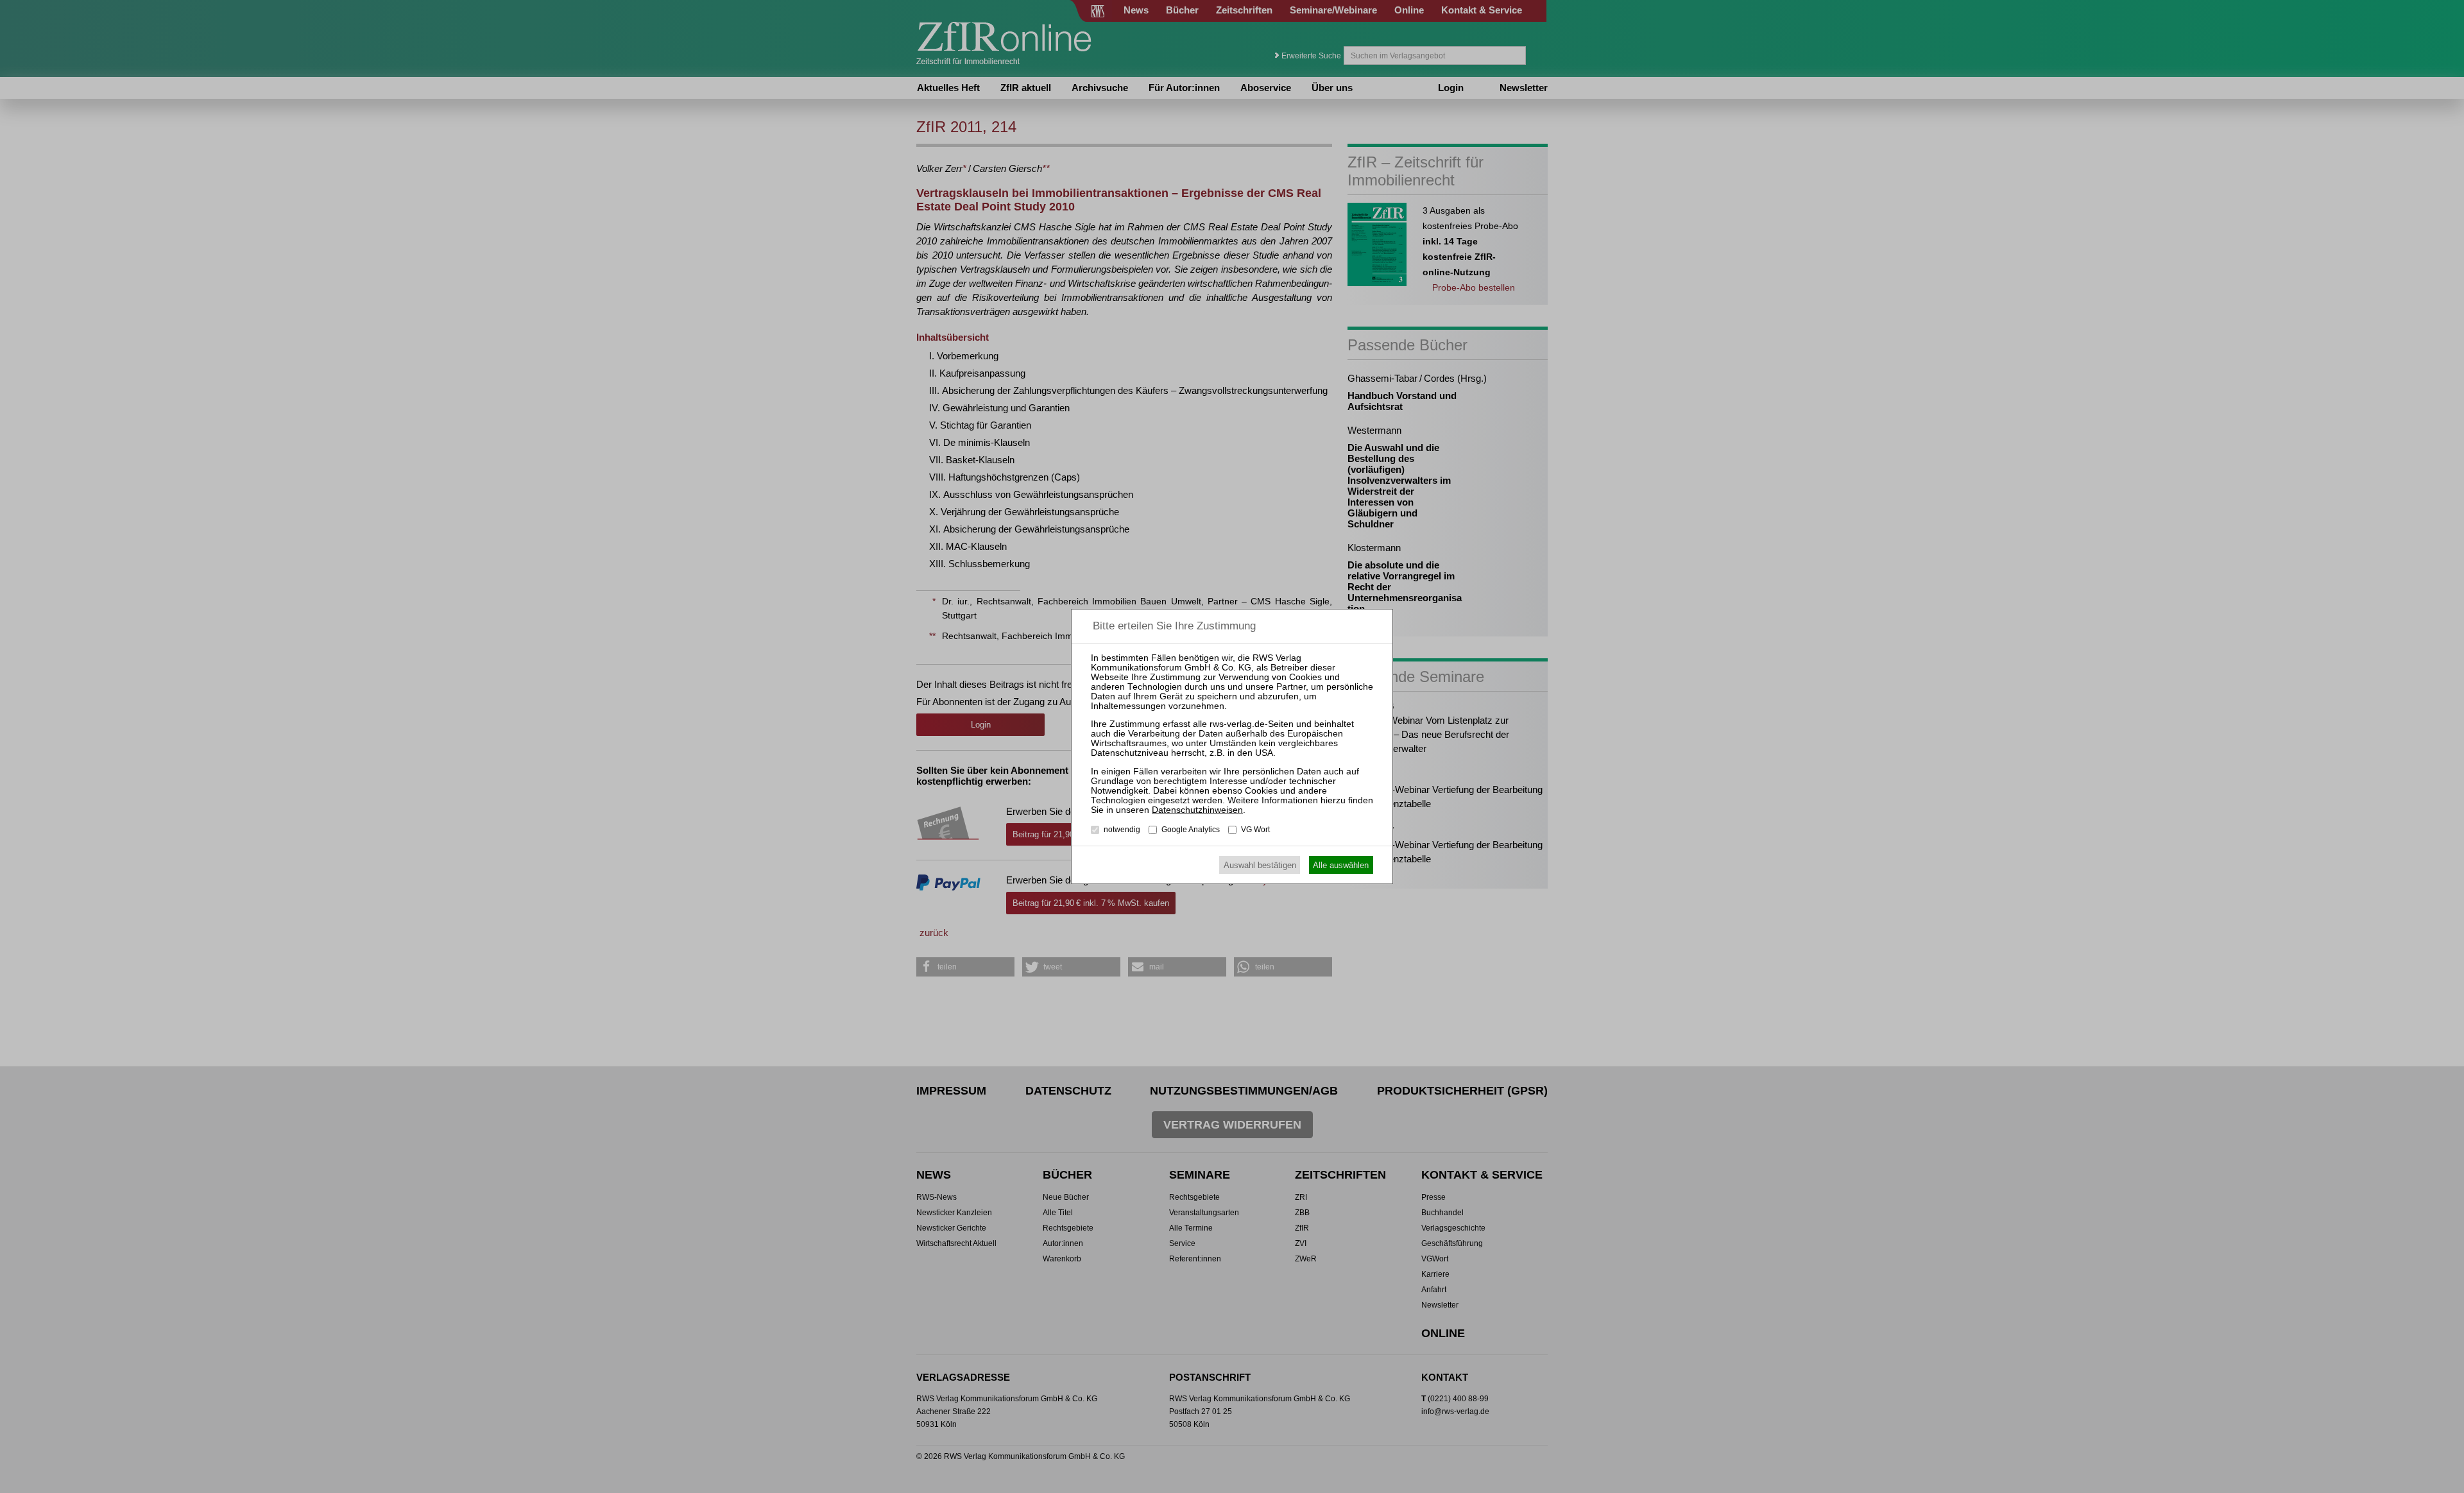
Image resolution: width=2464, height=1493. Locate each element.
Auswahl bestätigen (1260, 865)
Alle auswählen (1341, 865)
